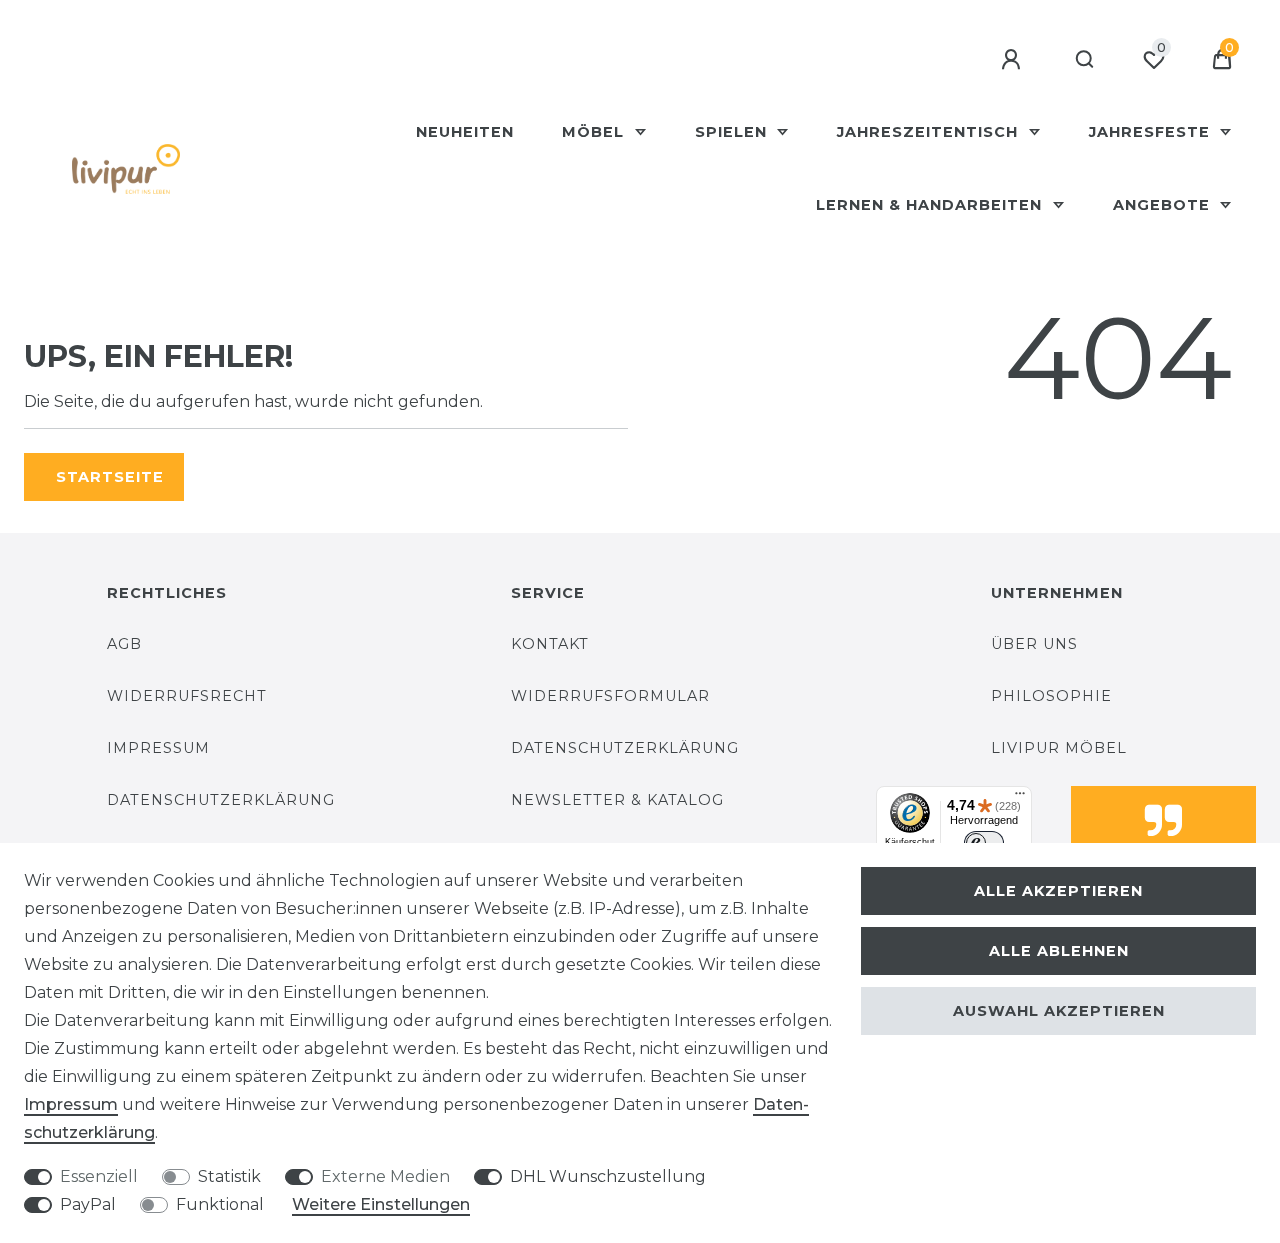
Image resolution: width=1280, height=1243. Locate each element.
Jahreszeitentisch (930, 132)
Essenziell (99, 1176)
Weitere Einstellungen (381, 1204)
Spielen (733, 132)
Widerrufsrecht (187, 696)
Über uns (1034, 644)
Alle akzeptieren (1058, 891)
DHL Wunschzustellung (608, 1176)
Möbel (595, 132)
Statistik (229, 1176)
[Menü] (1020, 798)
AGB (124, 644)
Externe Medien (385, 1176)
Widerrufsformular (610, 696)
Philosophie (1051, 696)
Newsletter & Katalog (617, 800)
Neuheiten (465, 132)
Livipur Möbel (1059, 748)
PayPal (88, 1204)
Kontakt (550, 644)
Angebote (1164, 205)
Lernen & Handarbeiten (931, 205)
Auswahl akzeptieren (1059, 1011)
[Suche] (1085, 60)
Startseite (110, 477)
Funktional (220, 1204)
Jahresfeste (1152, 132)
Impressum (158, 748)
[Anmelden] (1014, 60)
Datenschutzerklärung (221, 800)
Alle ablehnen (1059, 951)
